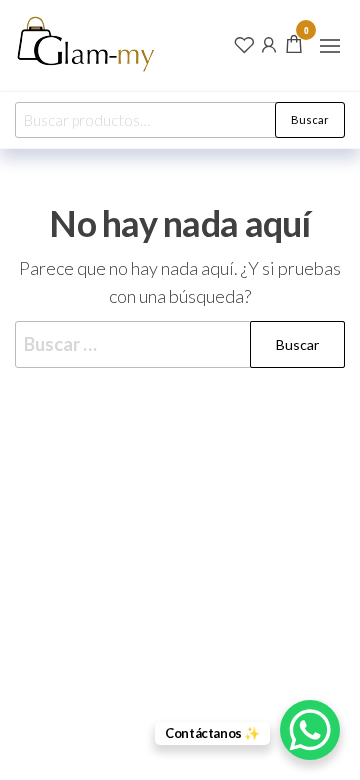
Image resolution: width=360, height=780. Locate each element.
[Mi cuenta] (269, 43)
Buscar (310, 119)
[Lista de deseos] (244, 43)
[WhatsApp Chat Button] (310, 730)
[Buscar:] (180, 344)
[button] (330, 46)
